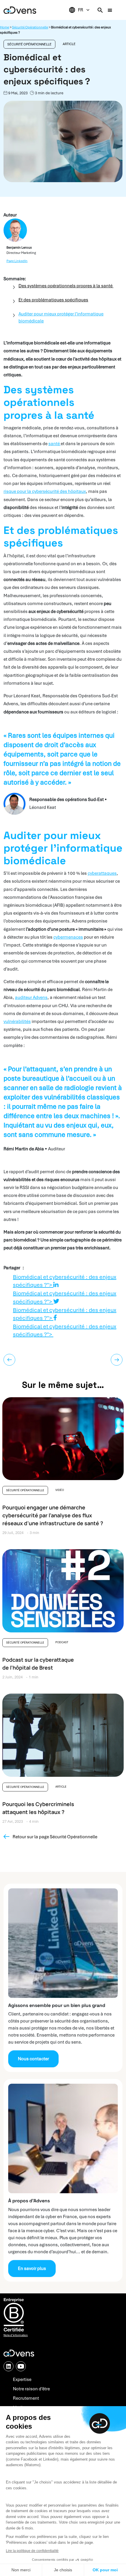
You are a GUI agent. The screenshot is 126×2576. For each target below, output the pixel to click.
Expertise (22, 2379)
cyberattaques (102, 873)
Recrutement (26, 2398)
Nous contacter (33, 2059)
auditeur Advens (31, 997)
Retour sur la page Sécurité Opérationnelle (55, 1837)
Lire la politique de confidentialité (32, 2551)
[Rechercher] (100, 10)
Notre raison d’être (31, 2389)
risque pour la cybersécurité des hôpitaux (45, 491)
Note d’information (16, 2335)
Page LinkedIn (17, 261)
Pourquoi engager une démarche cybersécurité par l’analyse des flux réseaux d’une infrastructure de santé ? (53, 1515)
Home (5, 27)
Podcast (62, 1642)
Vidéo (60, 1490)
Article (69, 44)
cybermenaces (68, 937)
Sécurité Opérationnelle (30, 27)
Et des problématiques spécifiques (53, 300)
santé (55, 444)
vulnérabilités (17, 1021)
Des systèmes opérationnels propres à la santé (66, 286)
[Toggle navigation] (110, 10)
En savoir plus (32, 2268)
